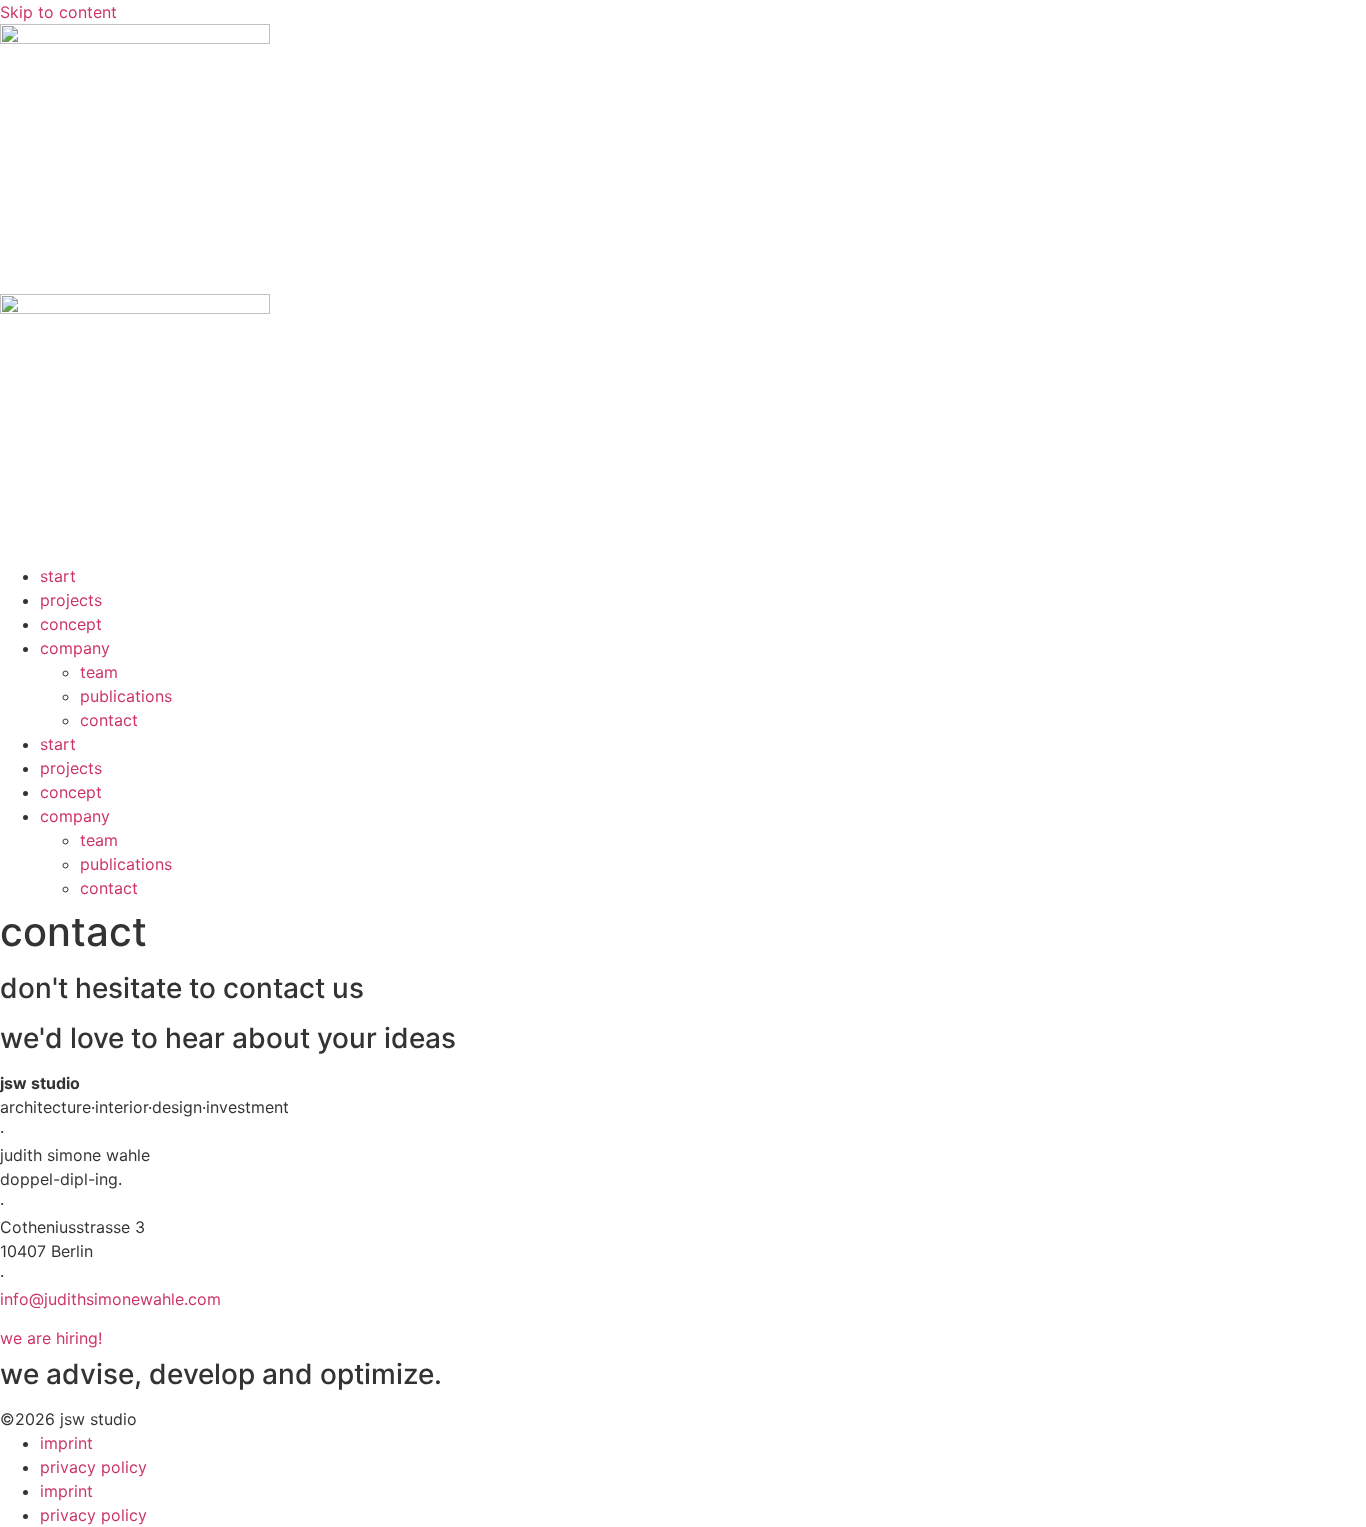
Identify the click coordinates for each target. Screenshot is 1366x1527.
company (75, 648)
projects (71, 600)
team (99, 672)
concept (71, 624)
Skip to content (58, 12)
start (58, 576)
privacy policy (93, 1467)
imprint (66, 1443)
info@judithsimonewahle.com (110, 1299)
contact (109, 720)
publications (126, 696)
